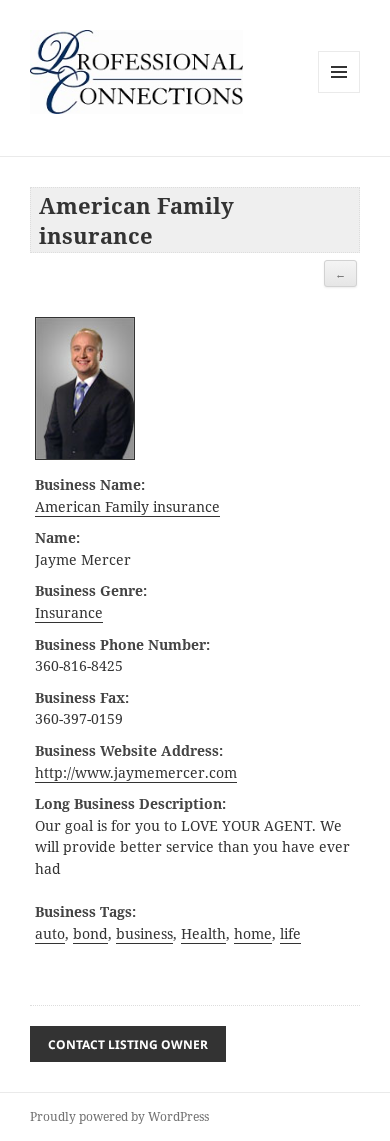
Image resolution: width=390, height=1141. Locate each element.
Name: (57, 538)
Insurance (69, 613)
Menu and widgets (339, 92)
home (253, 934)
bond (90, 934)
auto (50, 934)
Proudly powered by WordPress (119, 1116)
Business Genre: (91, 591)
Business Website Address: (129, 751)
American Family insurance (127, 507)
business (144, 934)
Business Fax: (82, 698)
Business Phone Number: (122, 645)
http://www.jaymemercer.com (136, 773)
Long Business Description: (130, 804)
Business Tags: (85, 912)
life (290, 934)
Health (203, 934)
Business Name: (90, 485)
